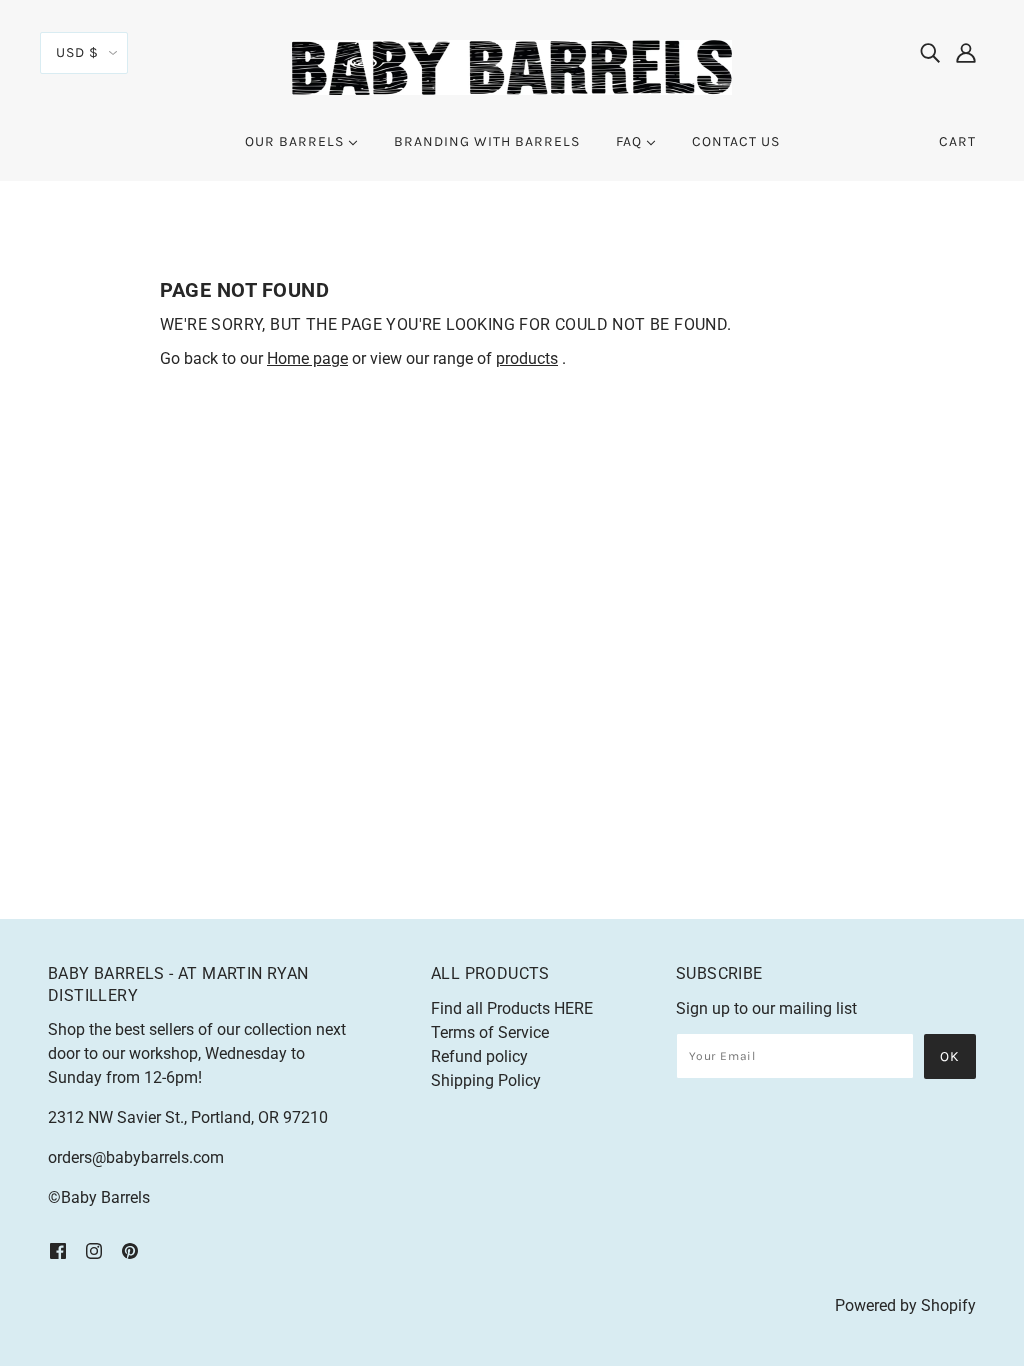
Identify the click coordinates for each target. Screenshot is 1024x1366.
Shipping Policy (486, 1080)
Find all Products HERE (512, 1008)
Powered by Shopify (905, 1305)
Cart (957, 141)
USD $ (77, 52)
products (527, 358)
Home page (307, 358)
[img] (930, 52)
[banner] (512, 66)
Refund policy (479, 1056)
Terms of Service (490, 1032)
